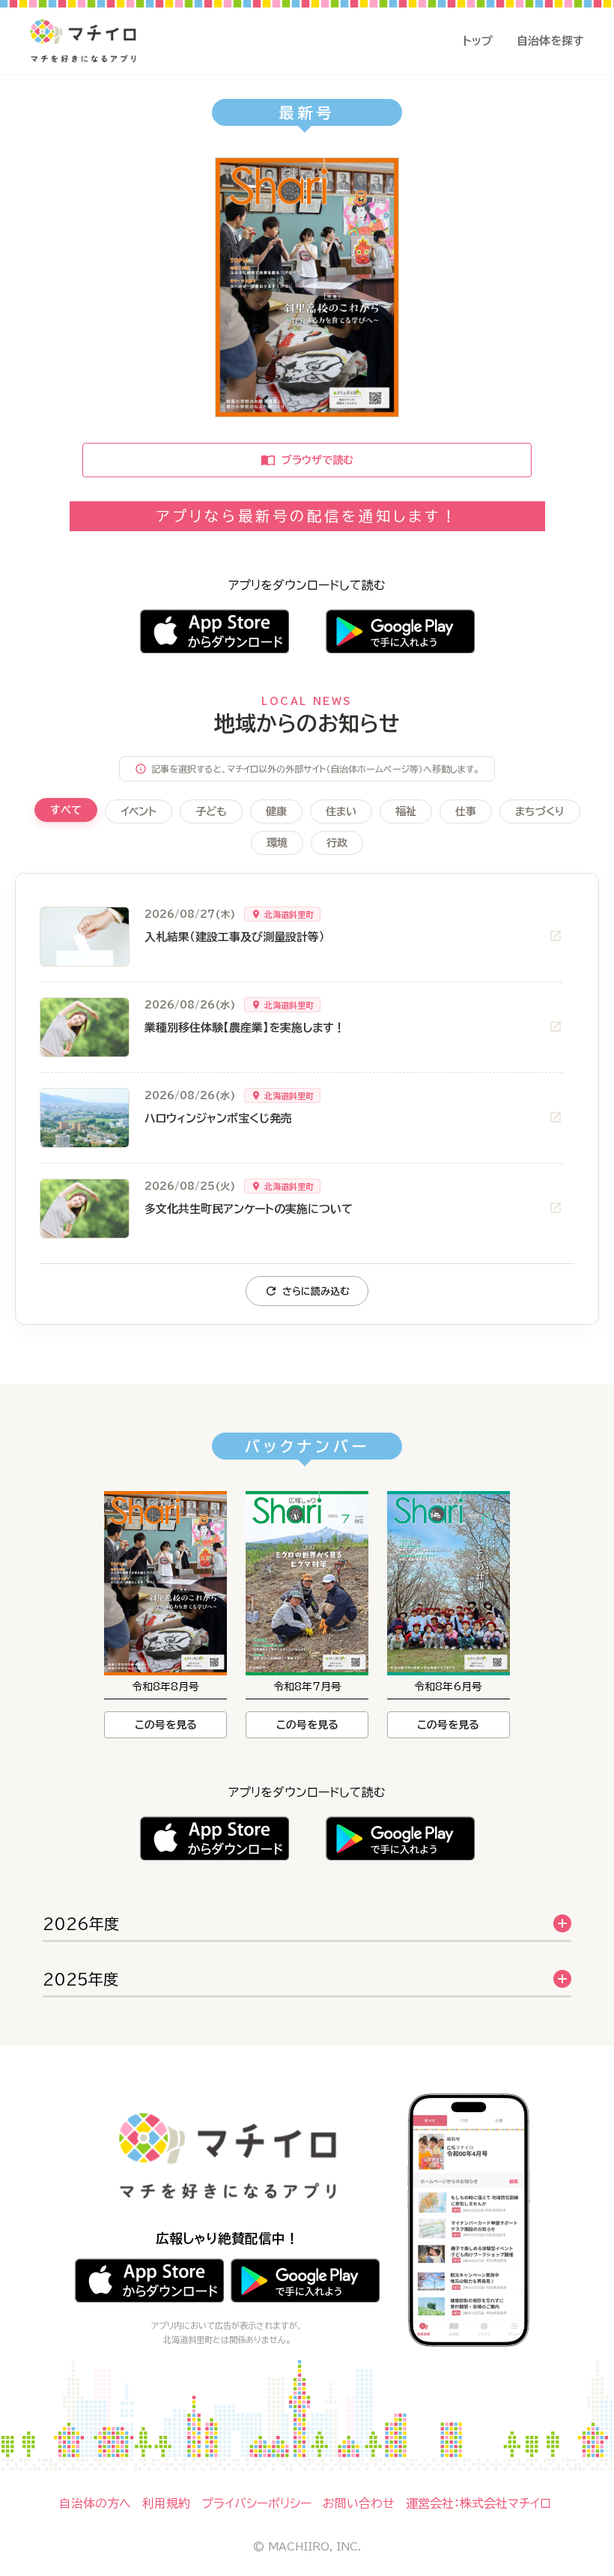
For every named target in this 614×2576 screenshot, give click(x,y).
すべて (66, 810)
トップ (478, 41)
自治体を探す (550, 41)
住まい (341, 811)
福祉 (406, 811)
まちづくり (540, 811)
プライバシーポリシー (256, 2503)
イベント (139, 811)
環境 (277, 843)
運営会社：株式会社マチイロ (478, 2503)
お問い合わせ (359, 2503)
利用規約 (166, 2503)
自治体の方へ (95, 2503)
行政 (337, 843)
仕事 (466, 811)
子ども (211, 811)
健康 (276, 811)
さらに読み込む (316, 1291)
